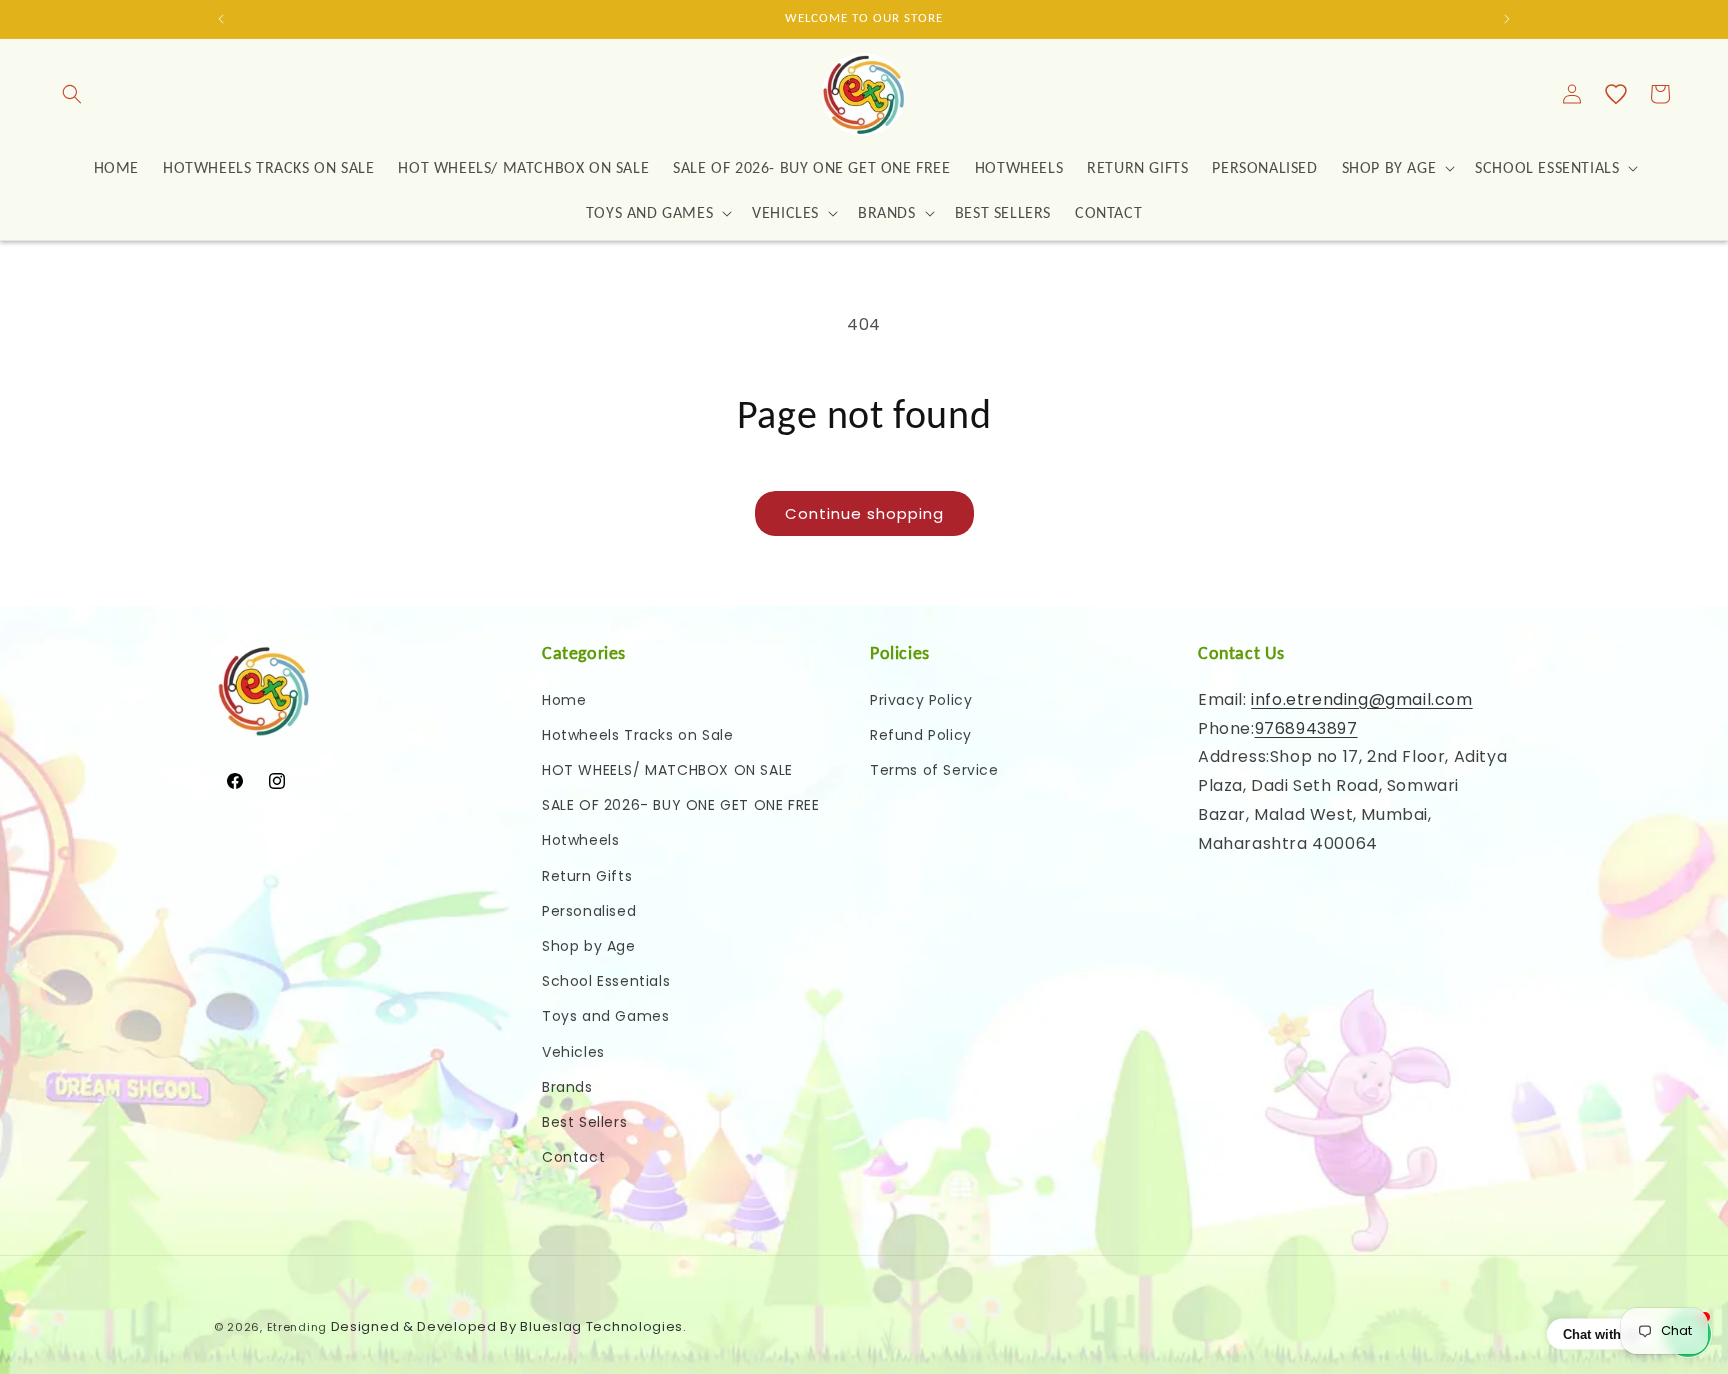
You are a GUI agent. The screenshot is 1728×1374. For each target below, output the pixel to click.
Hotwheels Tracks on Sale (637, 735)
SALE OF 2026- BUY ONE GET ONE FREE (680, 805)
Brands (567, 1087)
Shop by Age (589, 946)
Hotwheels (580, 840)
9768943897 (1306, 728)
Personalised (589, 911)
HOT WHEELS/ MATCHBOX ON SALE (667, 770)
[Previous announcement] (221, 19)
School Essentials (606, 981)
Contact (573, 1157)
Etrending (297, 1327)
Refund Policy (921, 735)
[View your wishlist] (1616, 94)
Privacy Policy (921, 700)
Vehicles (573, 1052)
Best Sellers (584, 1122)
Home (564, 700)
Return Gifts (587, 876)
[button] (72, 94)
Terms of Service (934, 770)
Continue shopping (864, 513)
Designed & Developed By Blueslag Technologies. (509, 1326)
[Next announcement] (1507, 19)
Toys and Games (605, 1016)
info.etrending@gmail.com (1361, 699)
